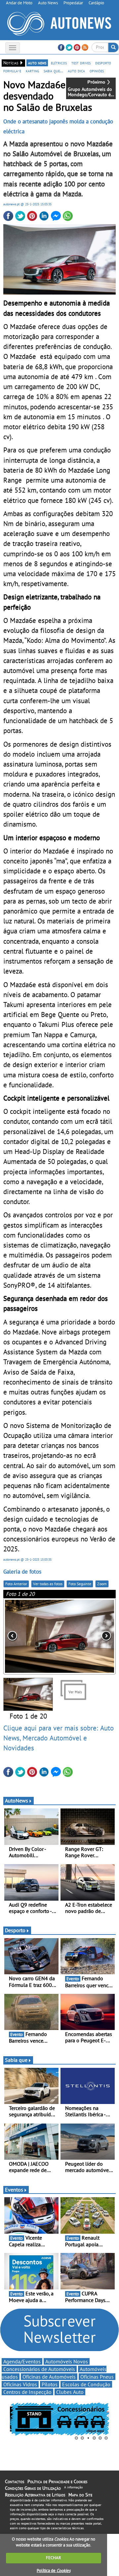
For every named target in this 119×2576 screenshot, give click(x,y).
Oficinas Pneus (97, 2377)
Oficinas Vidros (20, 2384)
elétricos (59, 63)
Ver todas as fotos (48, 1584)
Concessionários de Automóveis (39, 2369)
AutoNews (17, 1800)
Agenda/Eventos (22, 2361)
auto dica (76, 71)
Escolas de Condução (86, 2384)
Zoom (102, 1584)
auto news (37, 63)
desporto (103, 63)
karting (32, 71)
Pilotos (50, 2384)
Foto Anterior (16, 1584)
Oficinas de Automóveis (49, 2377)
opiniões (97, 71)
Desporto (15, 1930)
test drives (81, 63)
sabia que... (53, 71)
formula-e (12, 71)
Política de (54, 2571)
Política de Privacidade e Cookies (57, 2481)
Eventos (14, 2190)
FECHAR (54, 2558)
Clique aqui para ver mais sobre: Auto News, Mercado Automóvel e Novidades (59, 1738)
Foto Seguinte (80, 1584)
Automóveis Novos (67, 2361)
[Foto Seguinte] (93, 1636)
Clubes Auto (70, 2392)
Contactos (15, 2481)
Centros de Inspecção (27, 2392)
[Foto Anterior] (26, 1636)
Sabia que (16, 2060)
